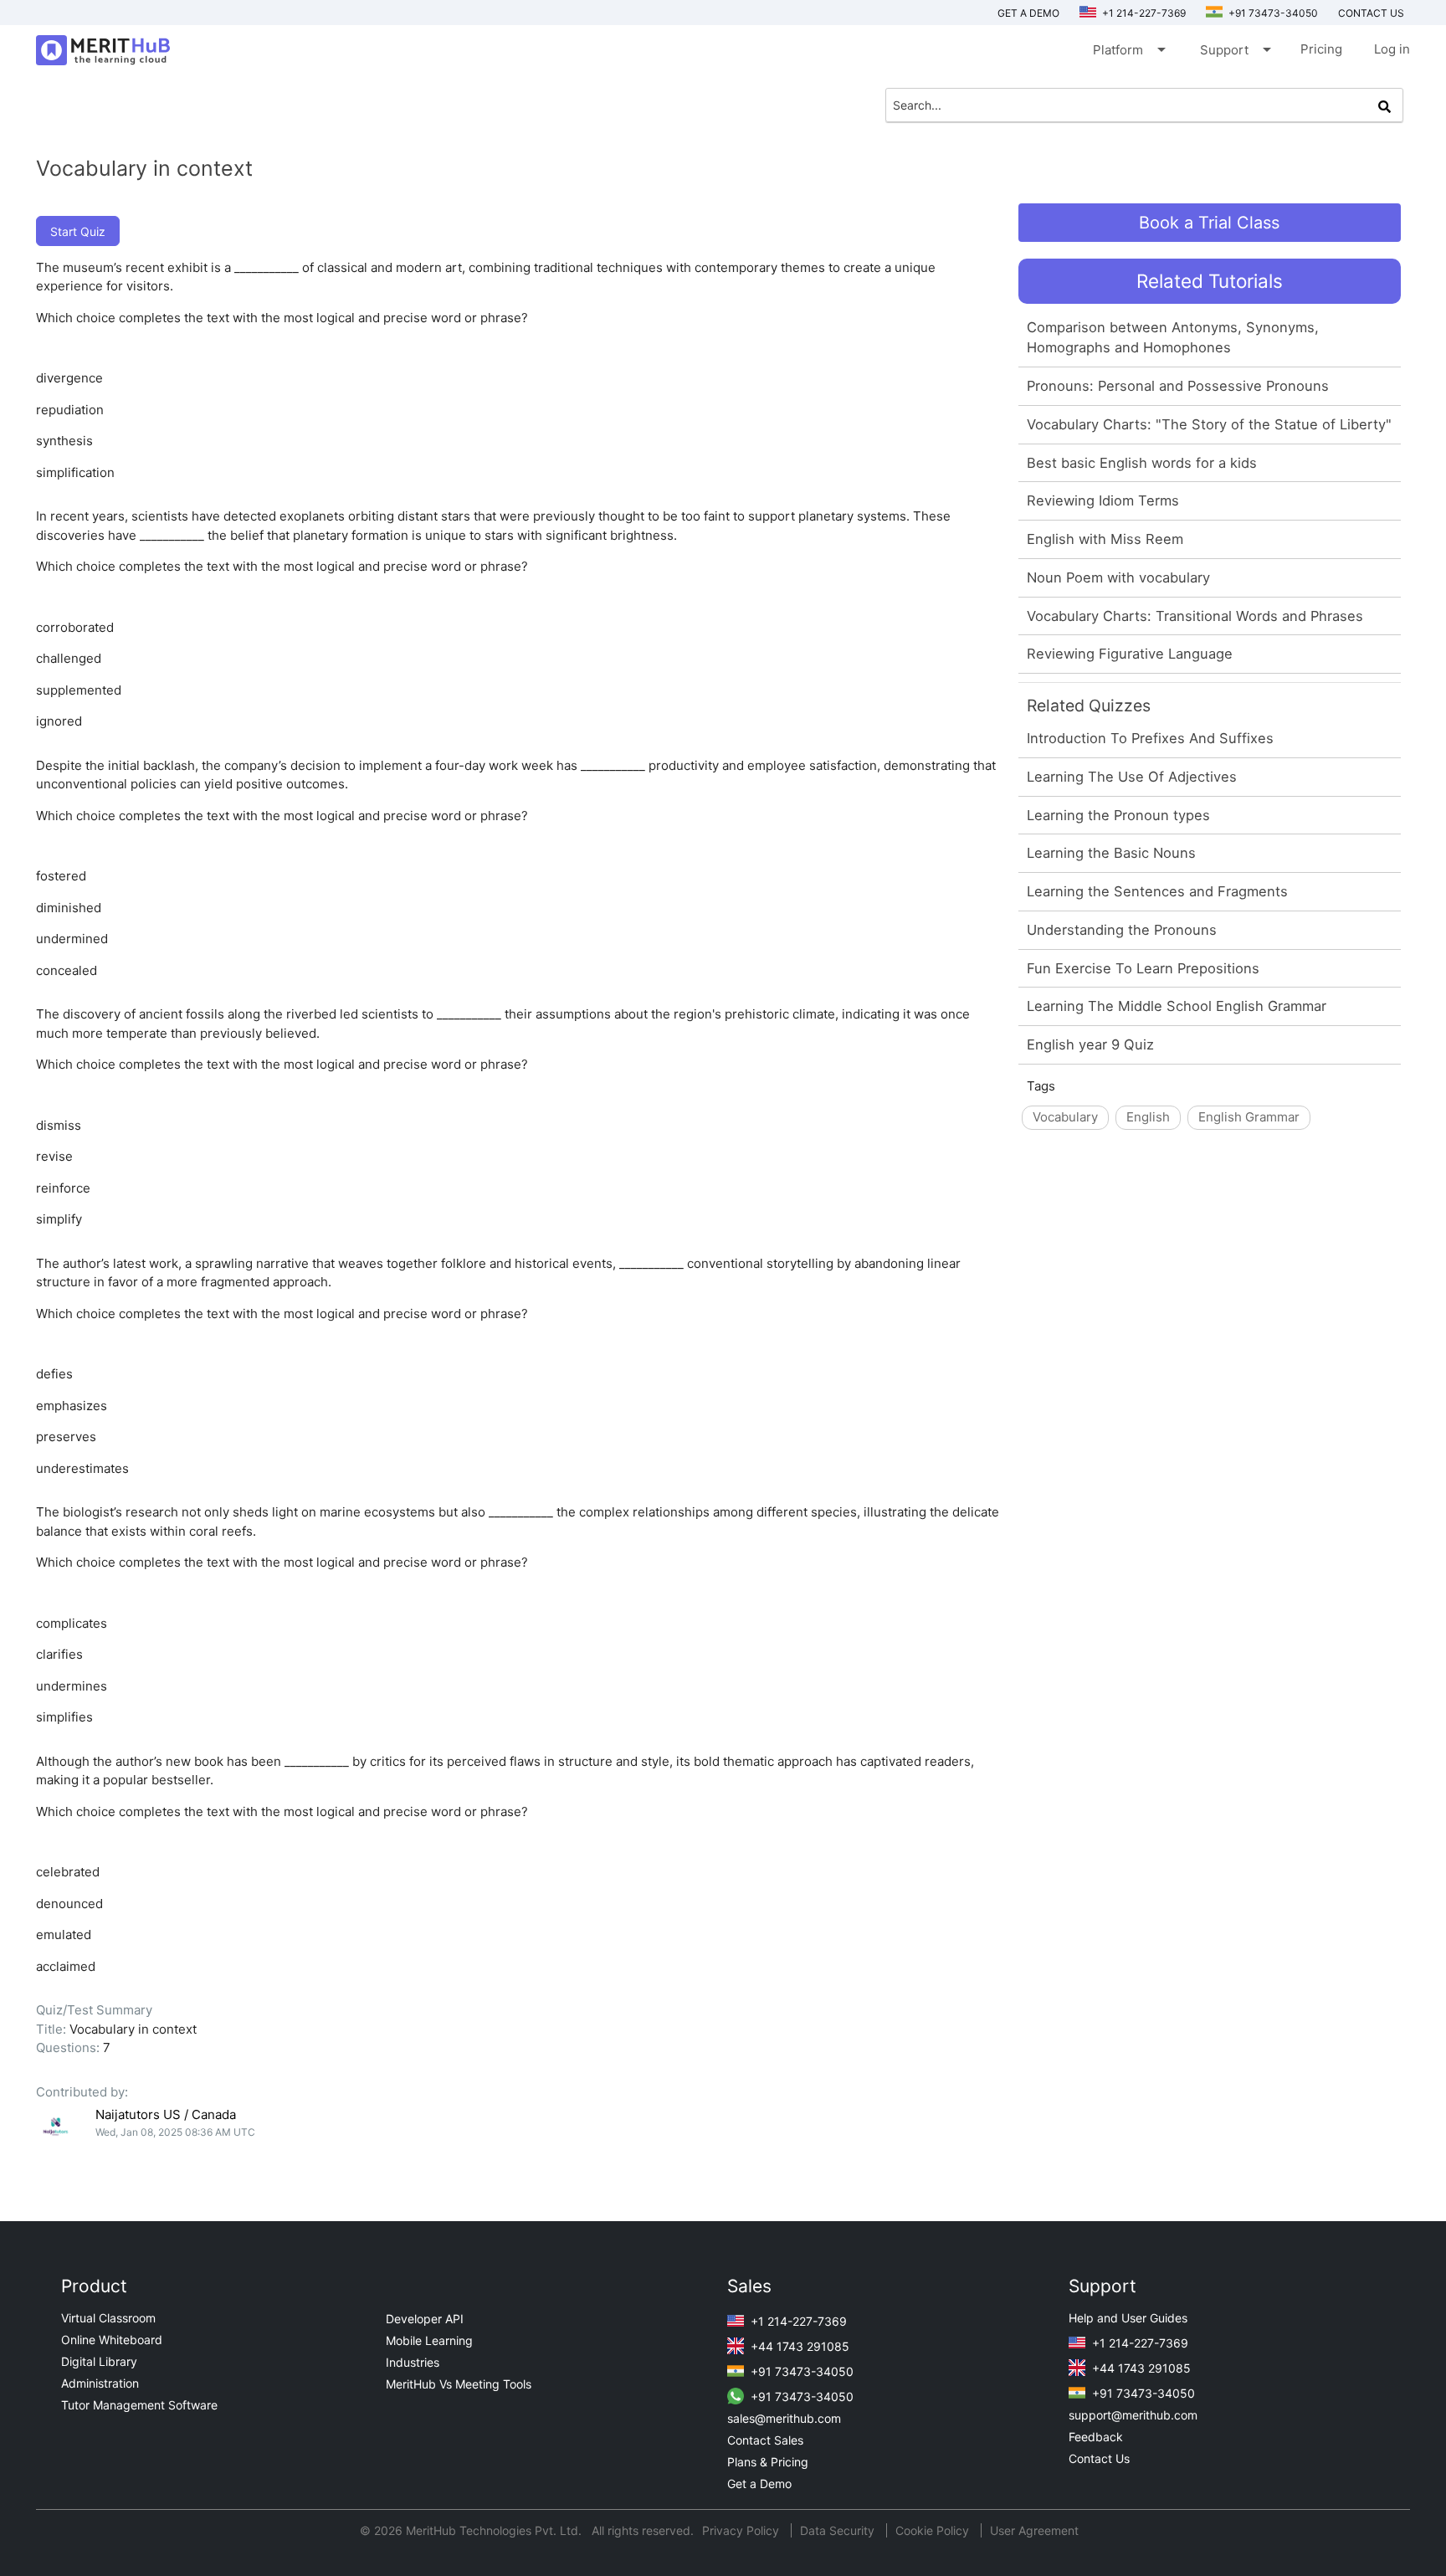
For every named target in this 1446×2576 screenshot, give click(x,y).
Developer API (425, 2319)
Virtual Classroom (108, 2318)
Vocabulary (1065, 1117)
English (1148, 1117)
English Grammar (1249, 1117)
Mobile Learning (429, 2340)
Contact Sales (765, 2440)
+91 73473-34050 (1272, 13)
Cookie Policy (932, 2530)
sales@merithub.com (784, 2418)
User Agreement (1034, 2530)
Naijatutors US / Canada (166, 2114)
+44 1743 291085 (798, 2346)
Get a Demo (1028, 13)
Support (1234, 49)
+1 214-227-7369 (1143, 13)
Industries (413, 2362)
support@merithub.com (1133, 2415)
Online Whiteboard (112, 2340)
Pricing (1321, 49)
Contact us (1371, 13)
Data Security (839, 2530)
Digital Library (99, 2361)
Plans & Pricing (768, 2462)
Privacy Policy (742, 2530)
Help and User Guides (1128, 2318)
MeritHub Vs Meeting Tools (459, 2384)
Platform (1128, 49)
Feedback (1096, 2437)
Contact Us (1099, 2458)
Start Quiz (78, 231)
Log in (1392, 49)
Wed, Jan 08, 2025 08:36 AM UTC (175, 2132)
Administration (100, 2383)
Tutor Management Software (139, 2405)
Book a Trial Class (1209, 223)
